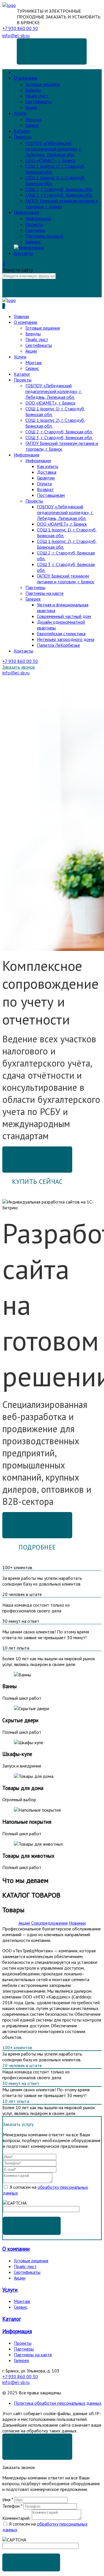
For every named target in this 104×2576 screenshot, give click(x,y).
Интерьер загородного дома (66, 639)
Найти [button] (31, 288)
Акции (31, 107)
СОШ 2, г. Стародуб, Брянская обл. (59, 189)
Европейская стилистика (61, 633)
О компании (26, 78)
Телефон (12, 2506)
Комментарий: (16, 2518)
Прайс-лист (37, 96)
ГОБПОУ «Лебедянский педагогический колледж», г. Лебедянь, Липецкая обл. (54, 149)
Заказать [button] (32, 2226)
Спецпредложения (49, 1923)
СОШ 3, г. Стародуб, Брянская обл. (59, 195)
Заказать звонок (52, 47)
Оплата (44, 484)
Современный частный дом (64, 616)
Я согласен (37, 2442)
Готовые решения (43, 84)
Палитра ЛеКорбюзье (58, 645)
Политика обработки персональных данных (58, 2403)
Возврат (45, 489)
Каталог (22, 131)
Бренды (33, 90)
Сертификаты (39, 101)
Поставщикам (51, 495)
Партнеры (35, 230)
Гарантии (46, 478)
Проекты (23, 137)
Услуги (20, 113)
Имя (8, 2500)
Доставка (47, 472)
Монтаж (34, 119)
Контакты (24, 253)
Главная (21, 72)
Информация (27, 212)
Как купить (48, 466)
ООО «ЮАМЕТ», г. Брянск (50, 160)
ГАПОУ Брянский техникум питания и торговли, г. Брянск (62, 204)
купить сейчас (37, 1155)
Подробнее (37, 1547)
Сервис (32, 125)
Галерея (33, 242)
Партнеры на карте (44, 236)
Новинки (77, 1923)
